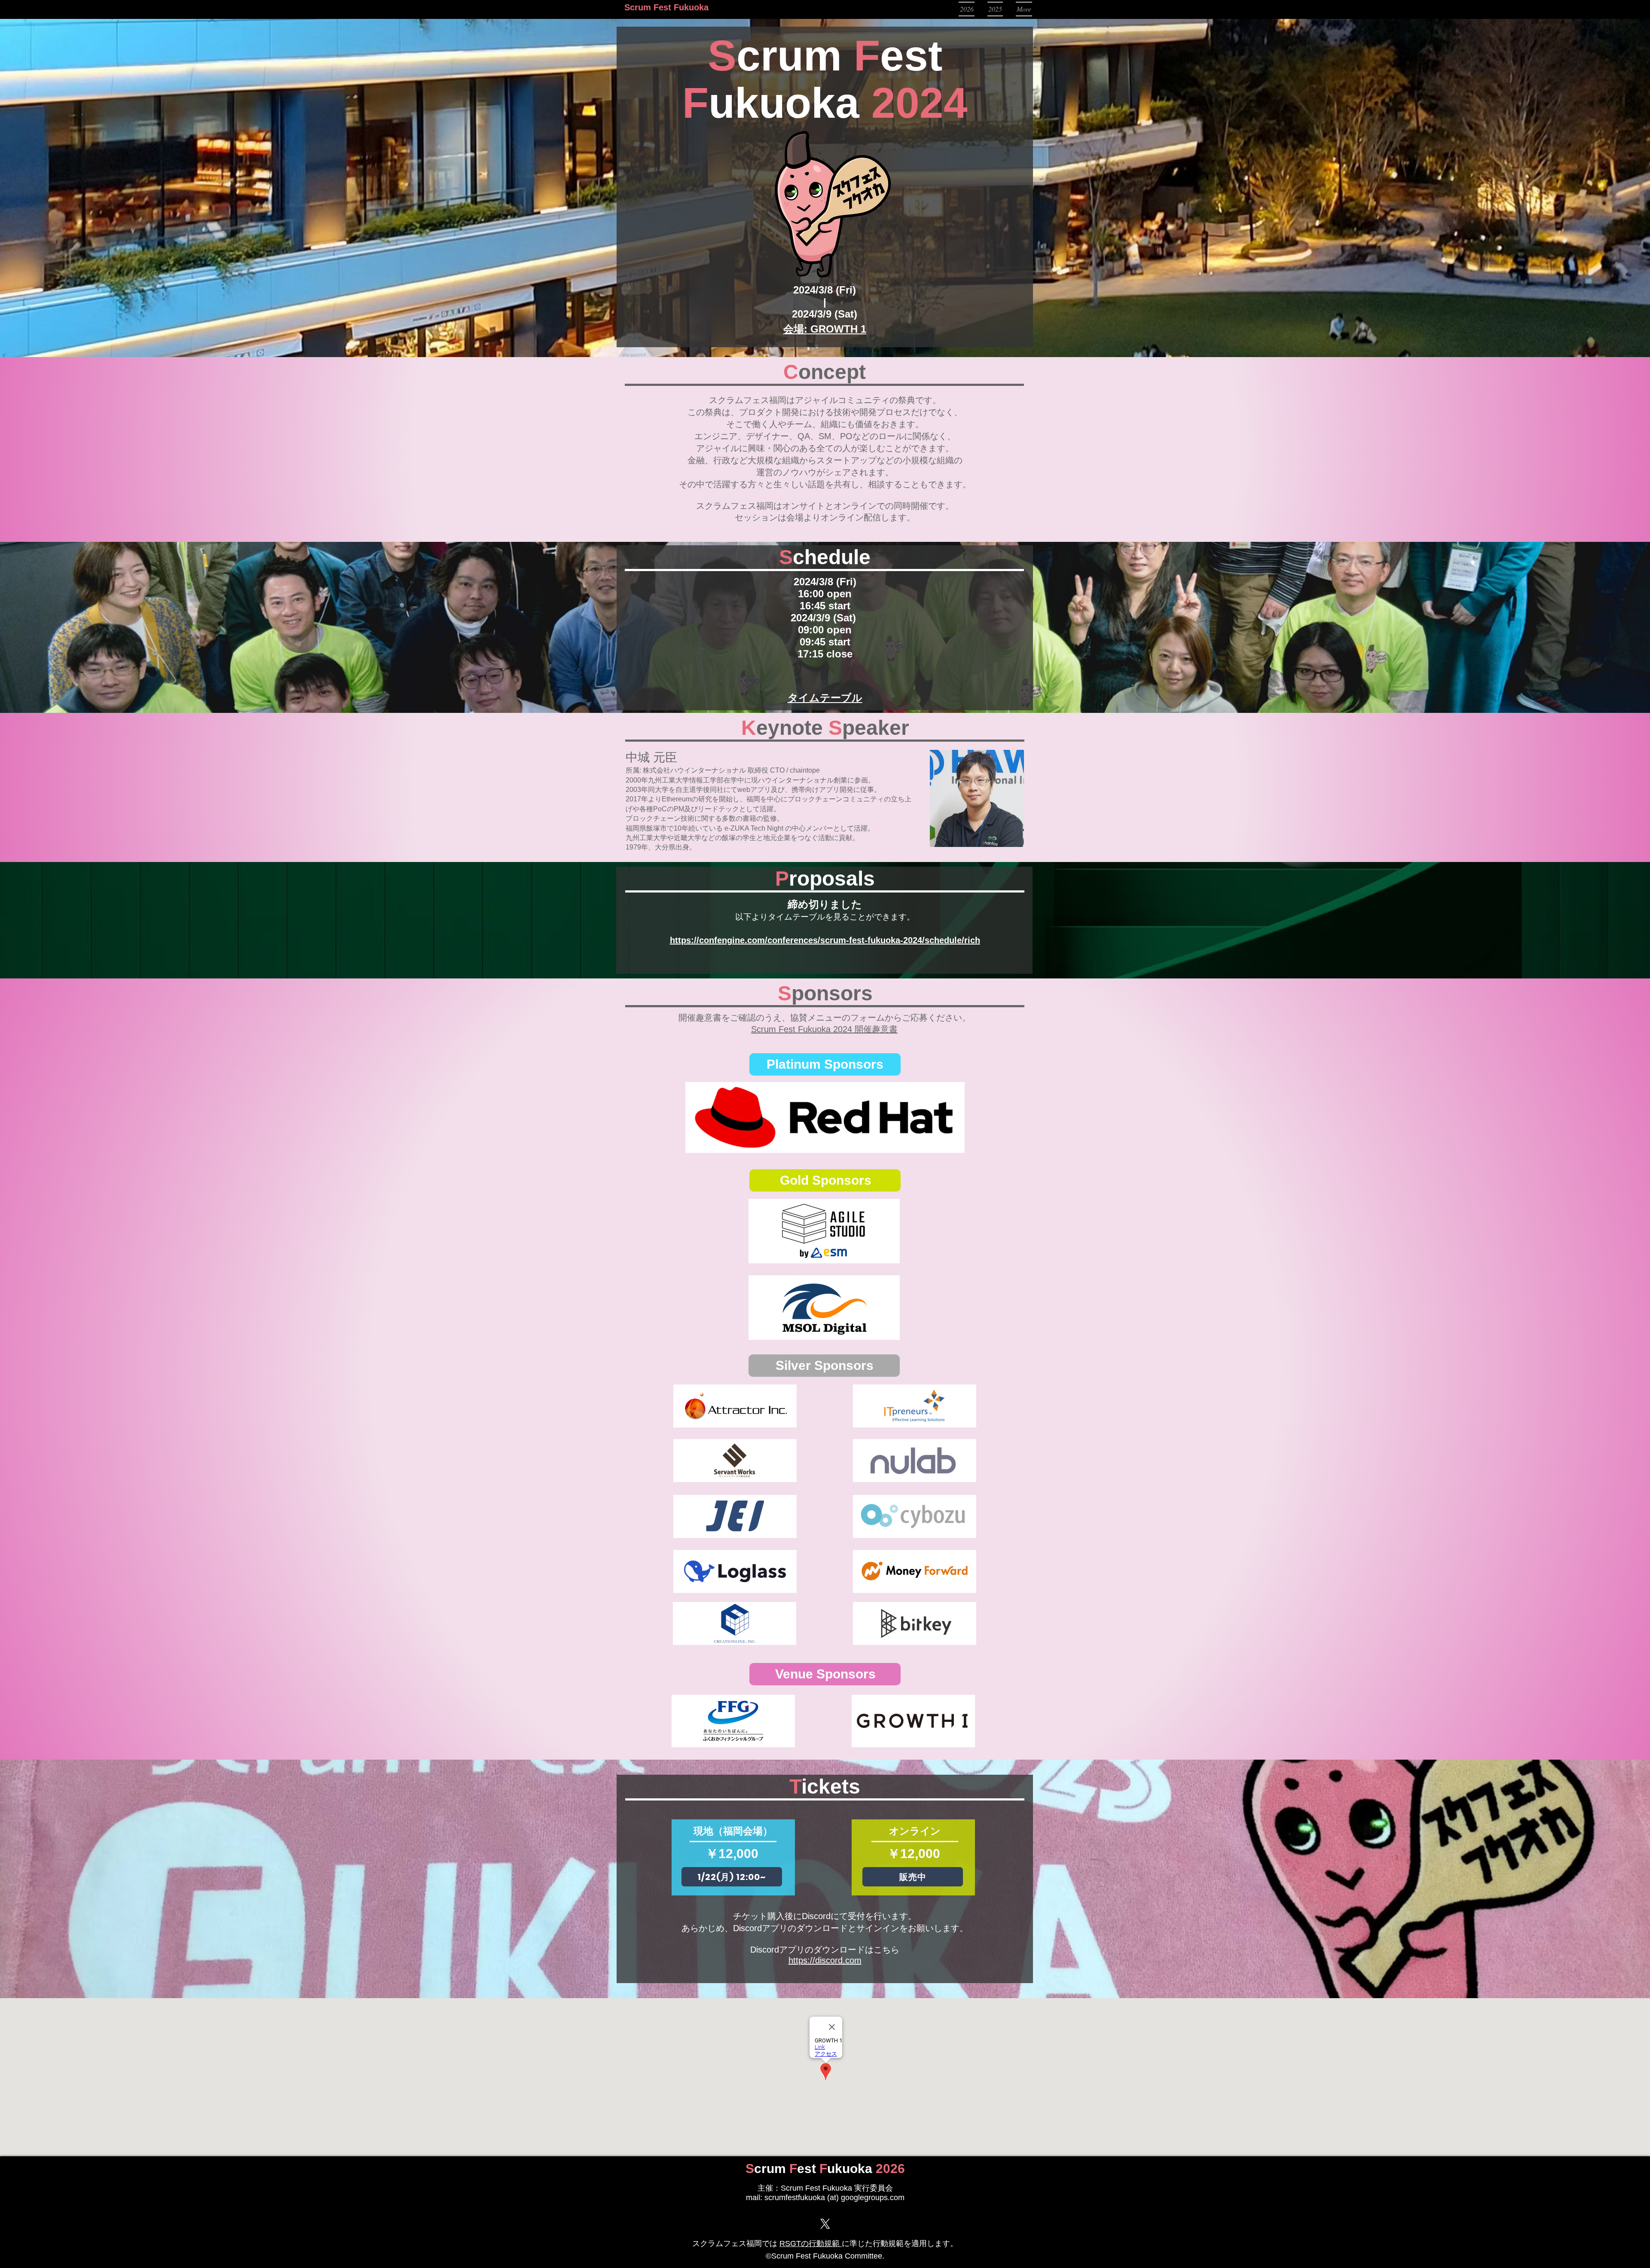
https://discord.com (825, 1960)
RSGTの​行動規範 (811, 2244)
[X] (825, 2224)
